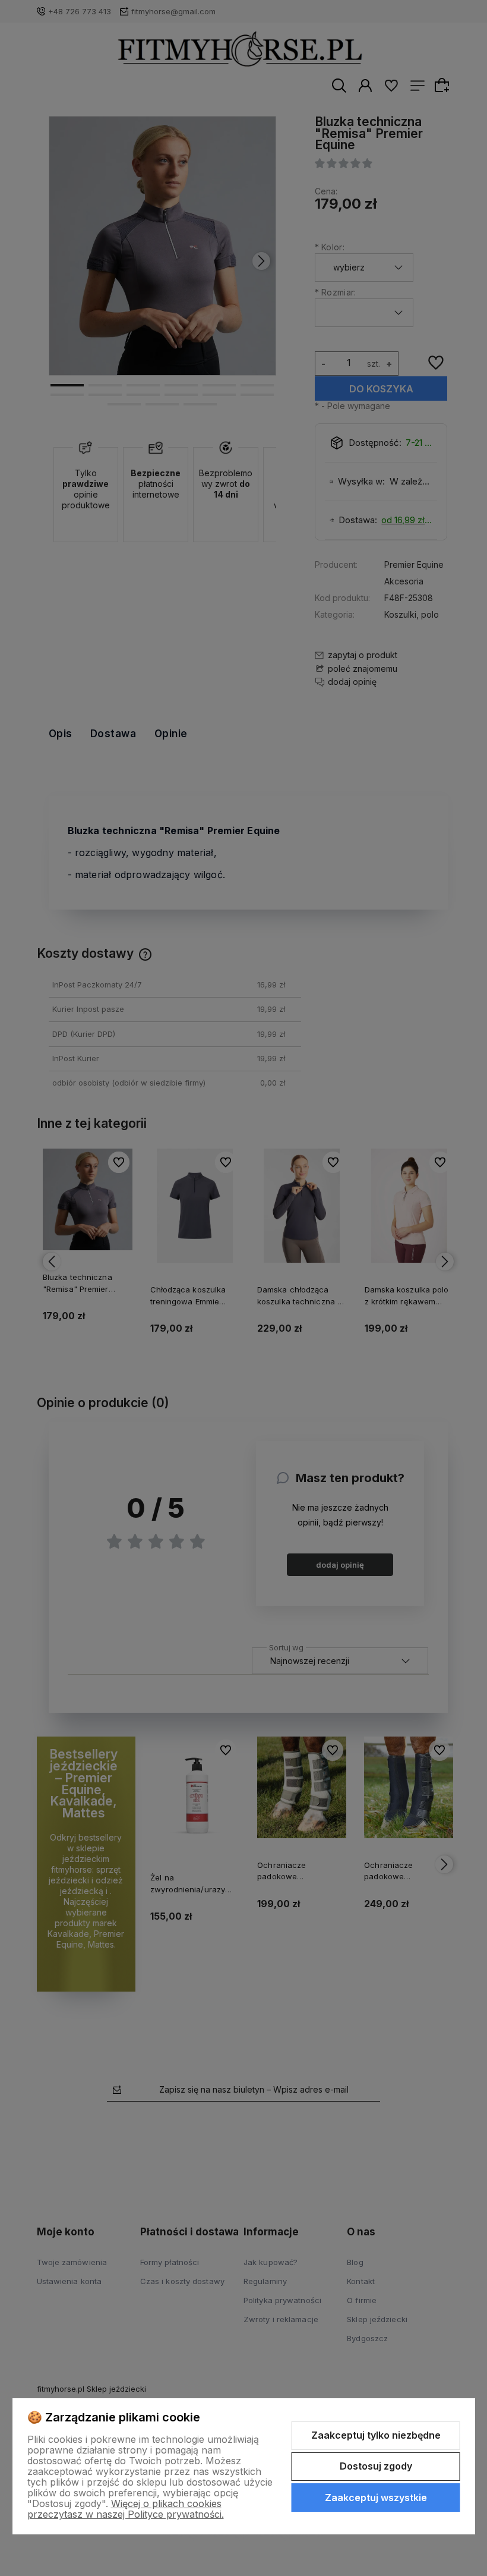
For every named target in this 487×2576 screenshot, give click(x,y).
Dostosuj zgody (376, 2466)
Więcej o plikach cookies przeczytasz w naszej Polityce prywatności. (126, 2509)
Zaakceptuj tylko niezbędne (376, 2435)
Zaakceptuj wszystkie (376, 2498)
